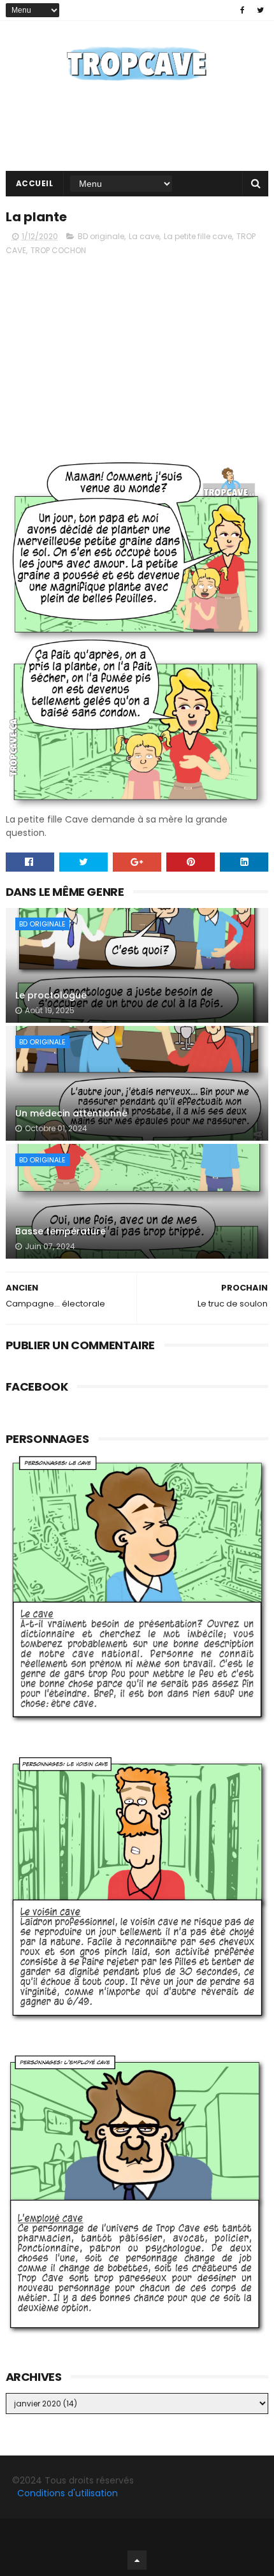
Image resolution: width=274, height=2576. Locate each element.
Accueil (35, 183)
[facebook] (242, 10)
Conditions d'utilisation (68, 2493)
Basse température (61, 1231)
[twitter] (260, 10)
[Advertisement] (137, 356)
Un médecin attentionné (71, 1113)
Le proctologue (51, 995)
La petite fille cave (198, 236)
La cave (144, 236)
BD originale (101, 236)
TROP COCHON (58, 250)
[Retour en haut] (137, 2560)
